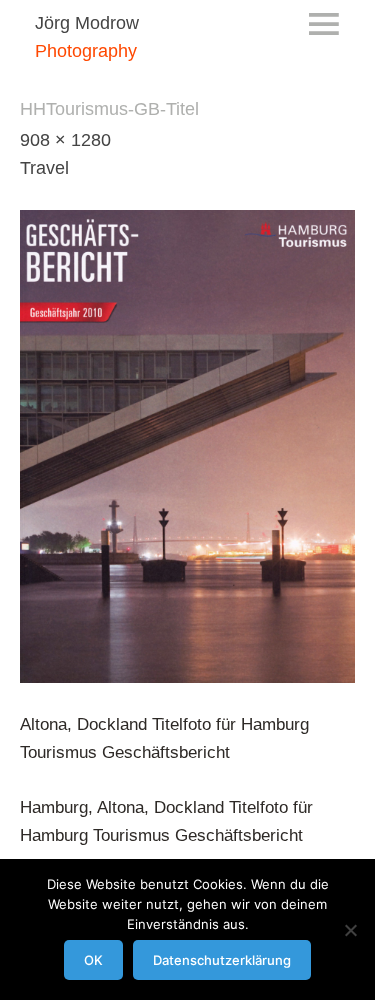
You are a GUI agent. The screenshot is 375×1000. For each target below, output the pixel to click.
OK (93, 960)
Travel (44, 168)
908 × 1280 (65, 140)
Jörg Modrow (87, 23)
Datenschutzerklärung (222, 960)
